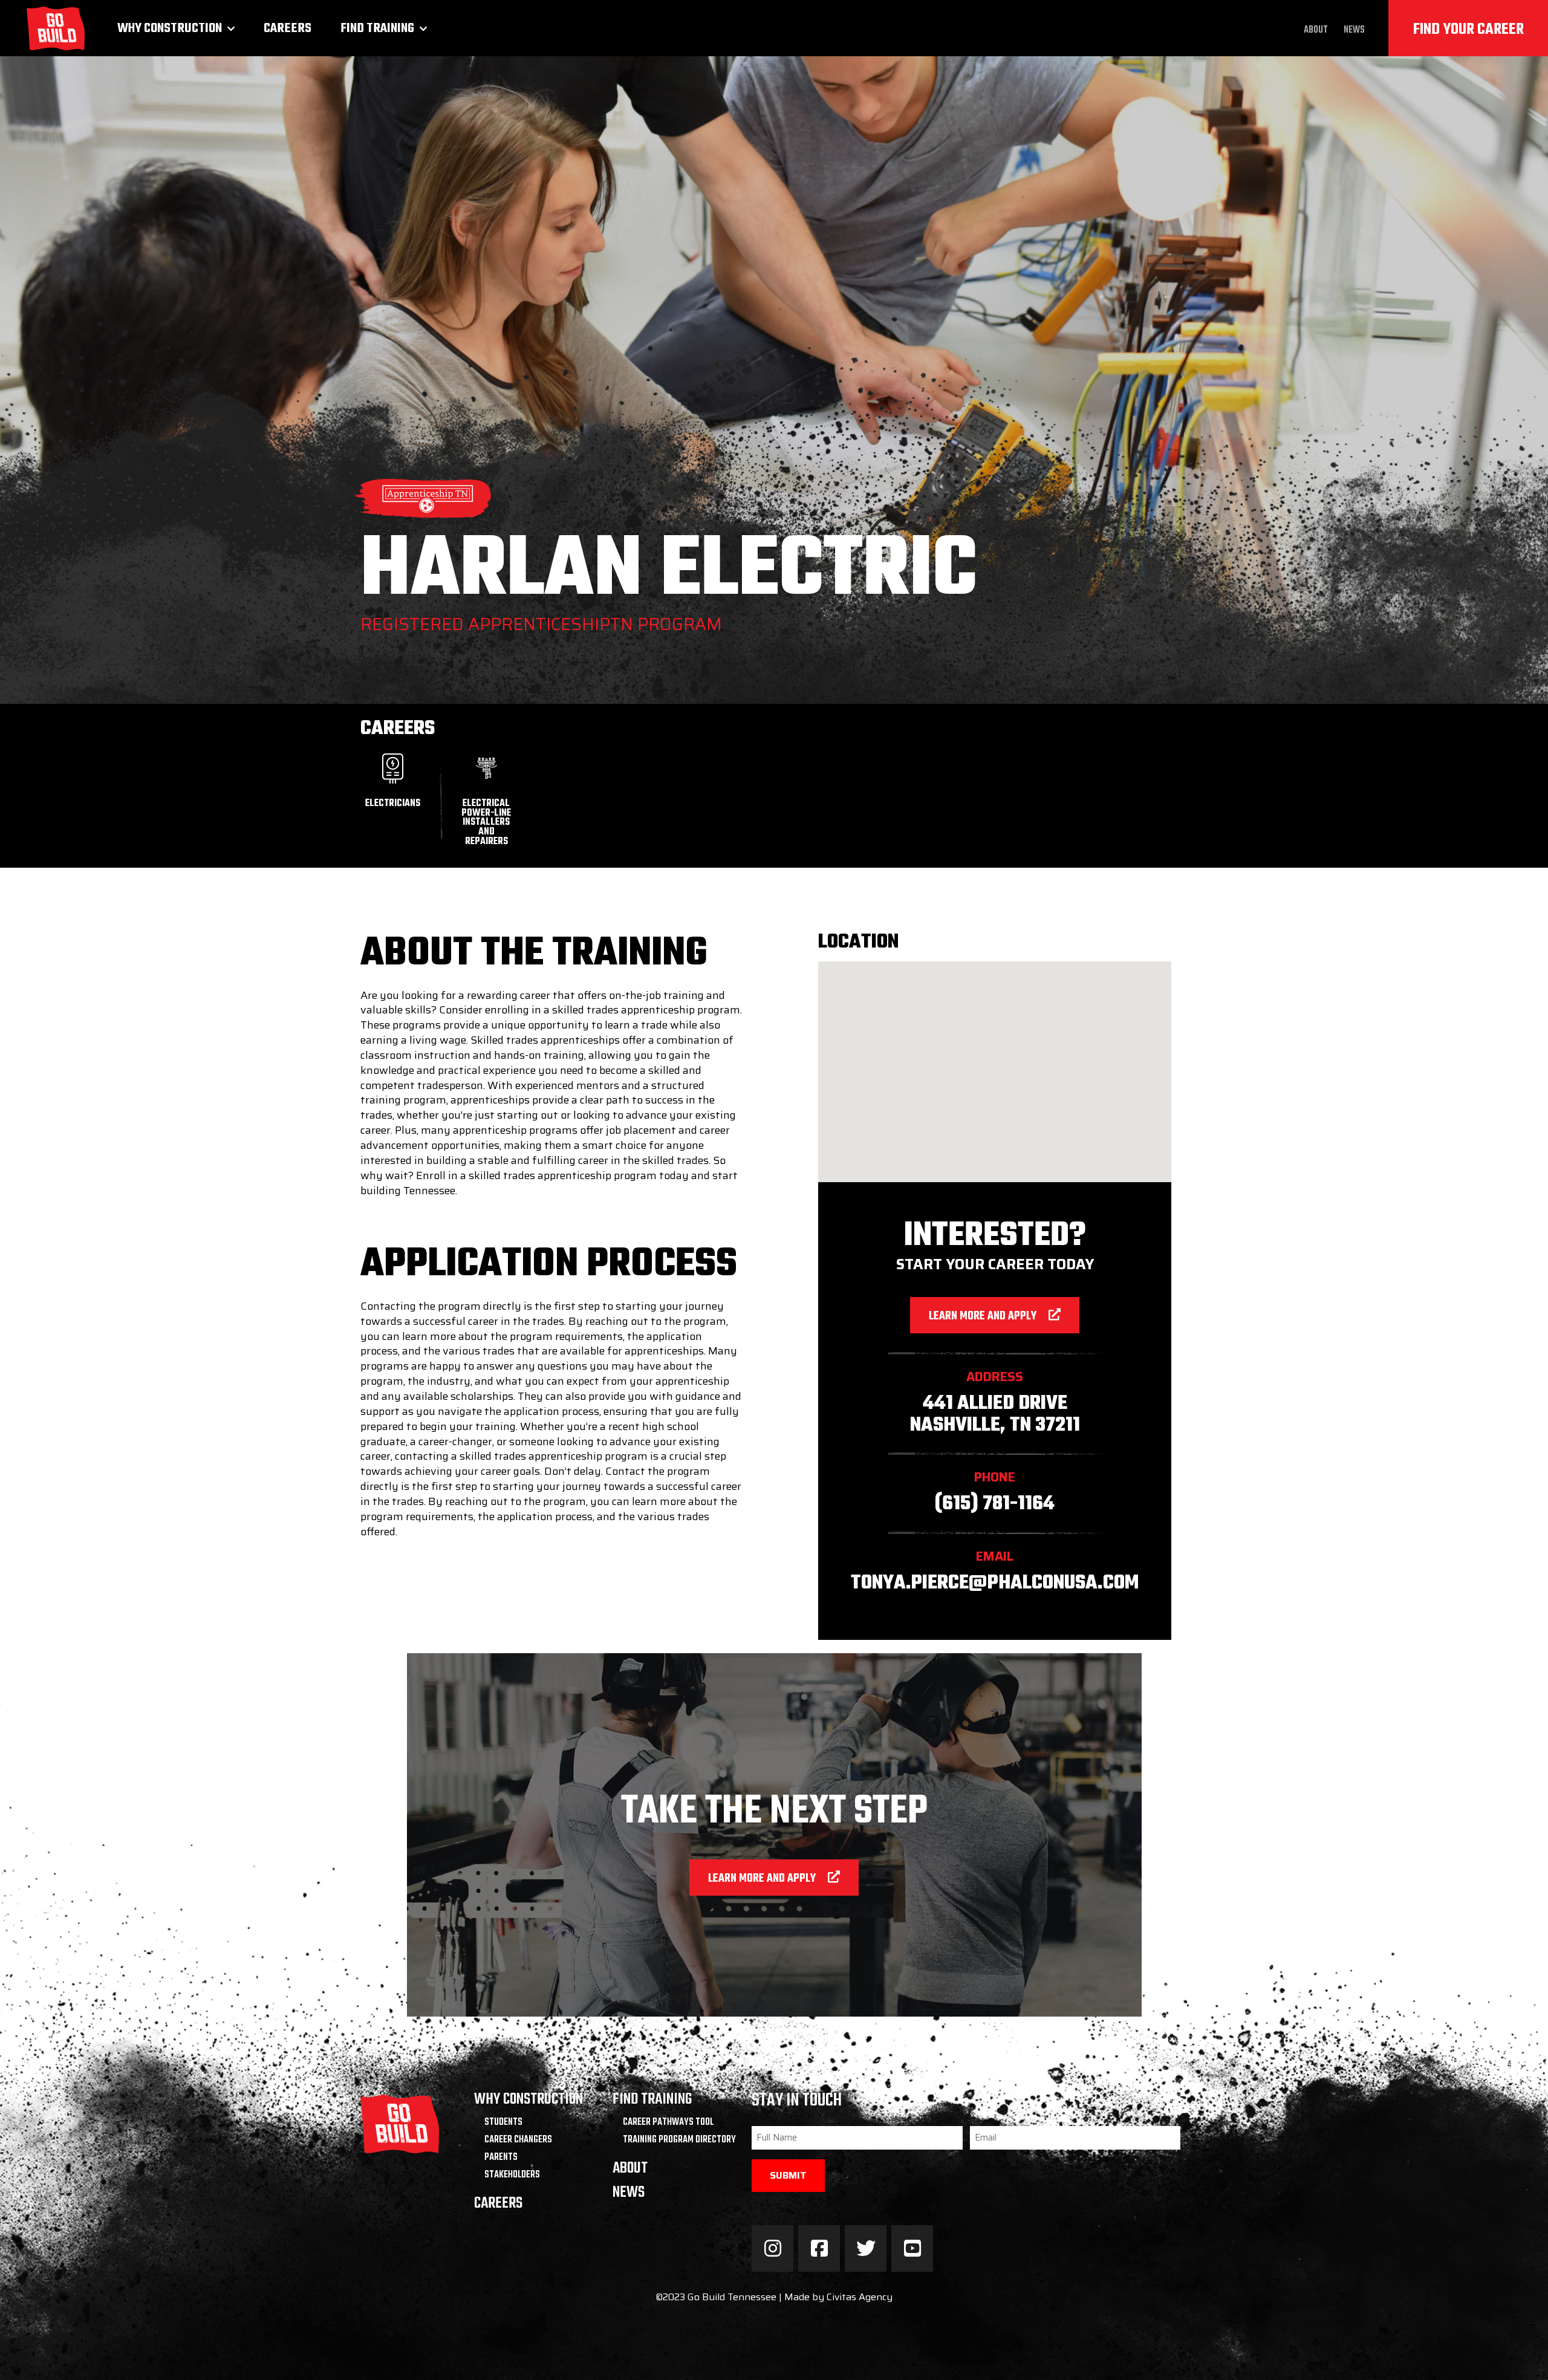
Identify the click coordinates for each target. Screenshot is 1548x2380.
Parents (501, 2157)
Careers (288, 28)
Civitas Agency (860, 2297)
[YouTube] (912, 2248)
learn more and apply (983, 1316)
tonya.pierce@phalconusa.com (995, 1583)
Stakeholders (512, 2175)
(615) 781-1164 (995, 1504)
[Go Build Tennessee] (56, 28)
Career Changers (518, 2140)
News (1354, 30)
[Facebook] (819, 2248)
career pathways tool (668, 2122)
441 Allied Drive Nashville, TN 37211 (995, 1414)
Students (503, 2122)
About (1316, 30)
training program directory (679, 2140)
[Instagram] (772, 2248)
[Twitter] (866, 2248)
